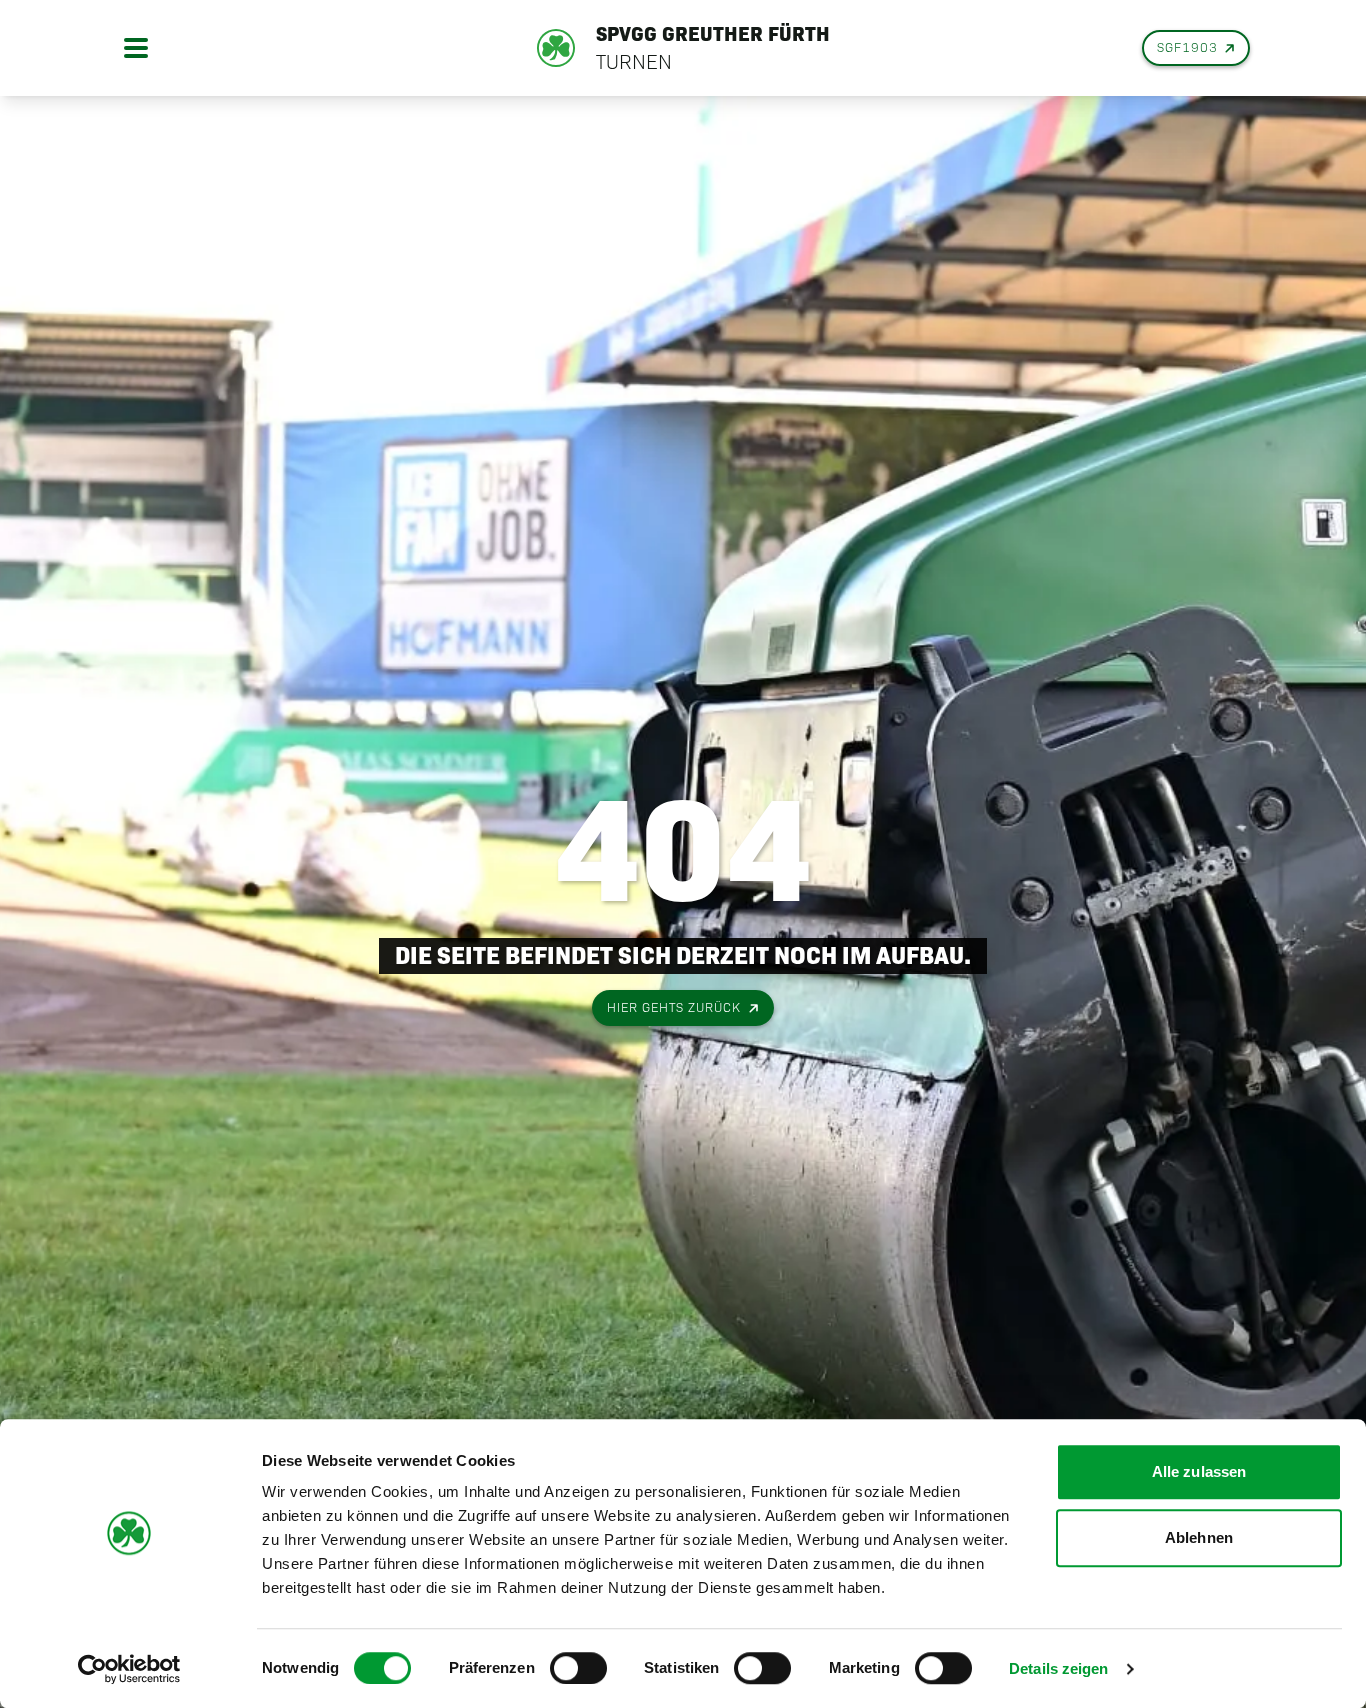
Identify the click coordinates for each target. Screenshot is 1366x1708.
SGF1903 (1187, 47)
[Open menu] (136, 48)
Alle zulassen (1199, 1471)
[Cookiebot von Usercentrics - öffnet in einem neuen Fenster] (129, 1669)
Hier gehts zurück (674, 1007)
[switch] (578, 1668)
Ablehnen (1199, 1537)
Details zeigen (1058, 1668)
